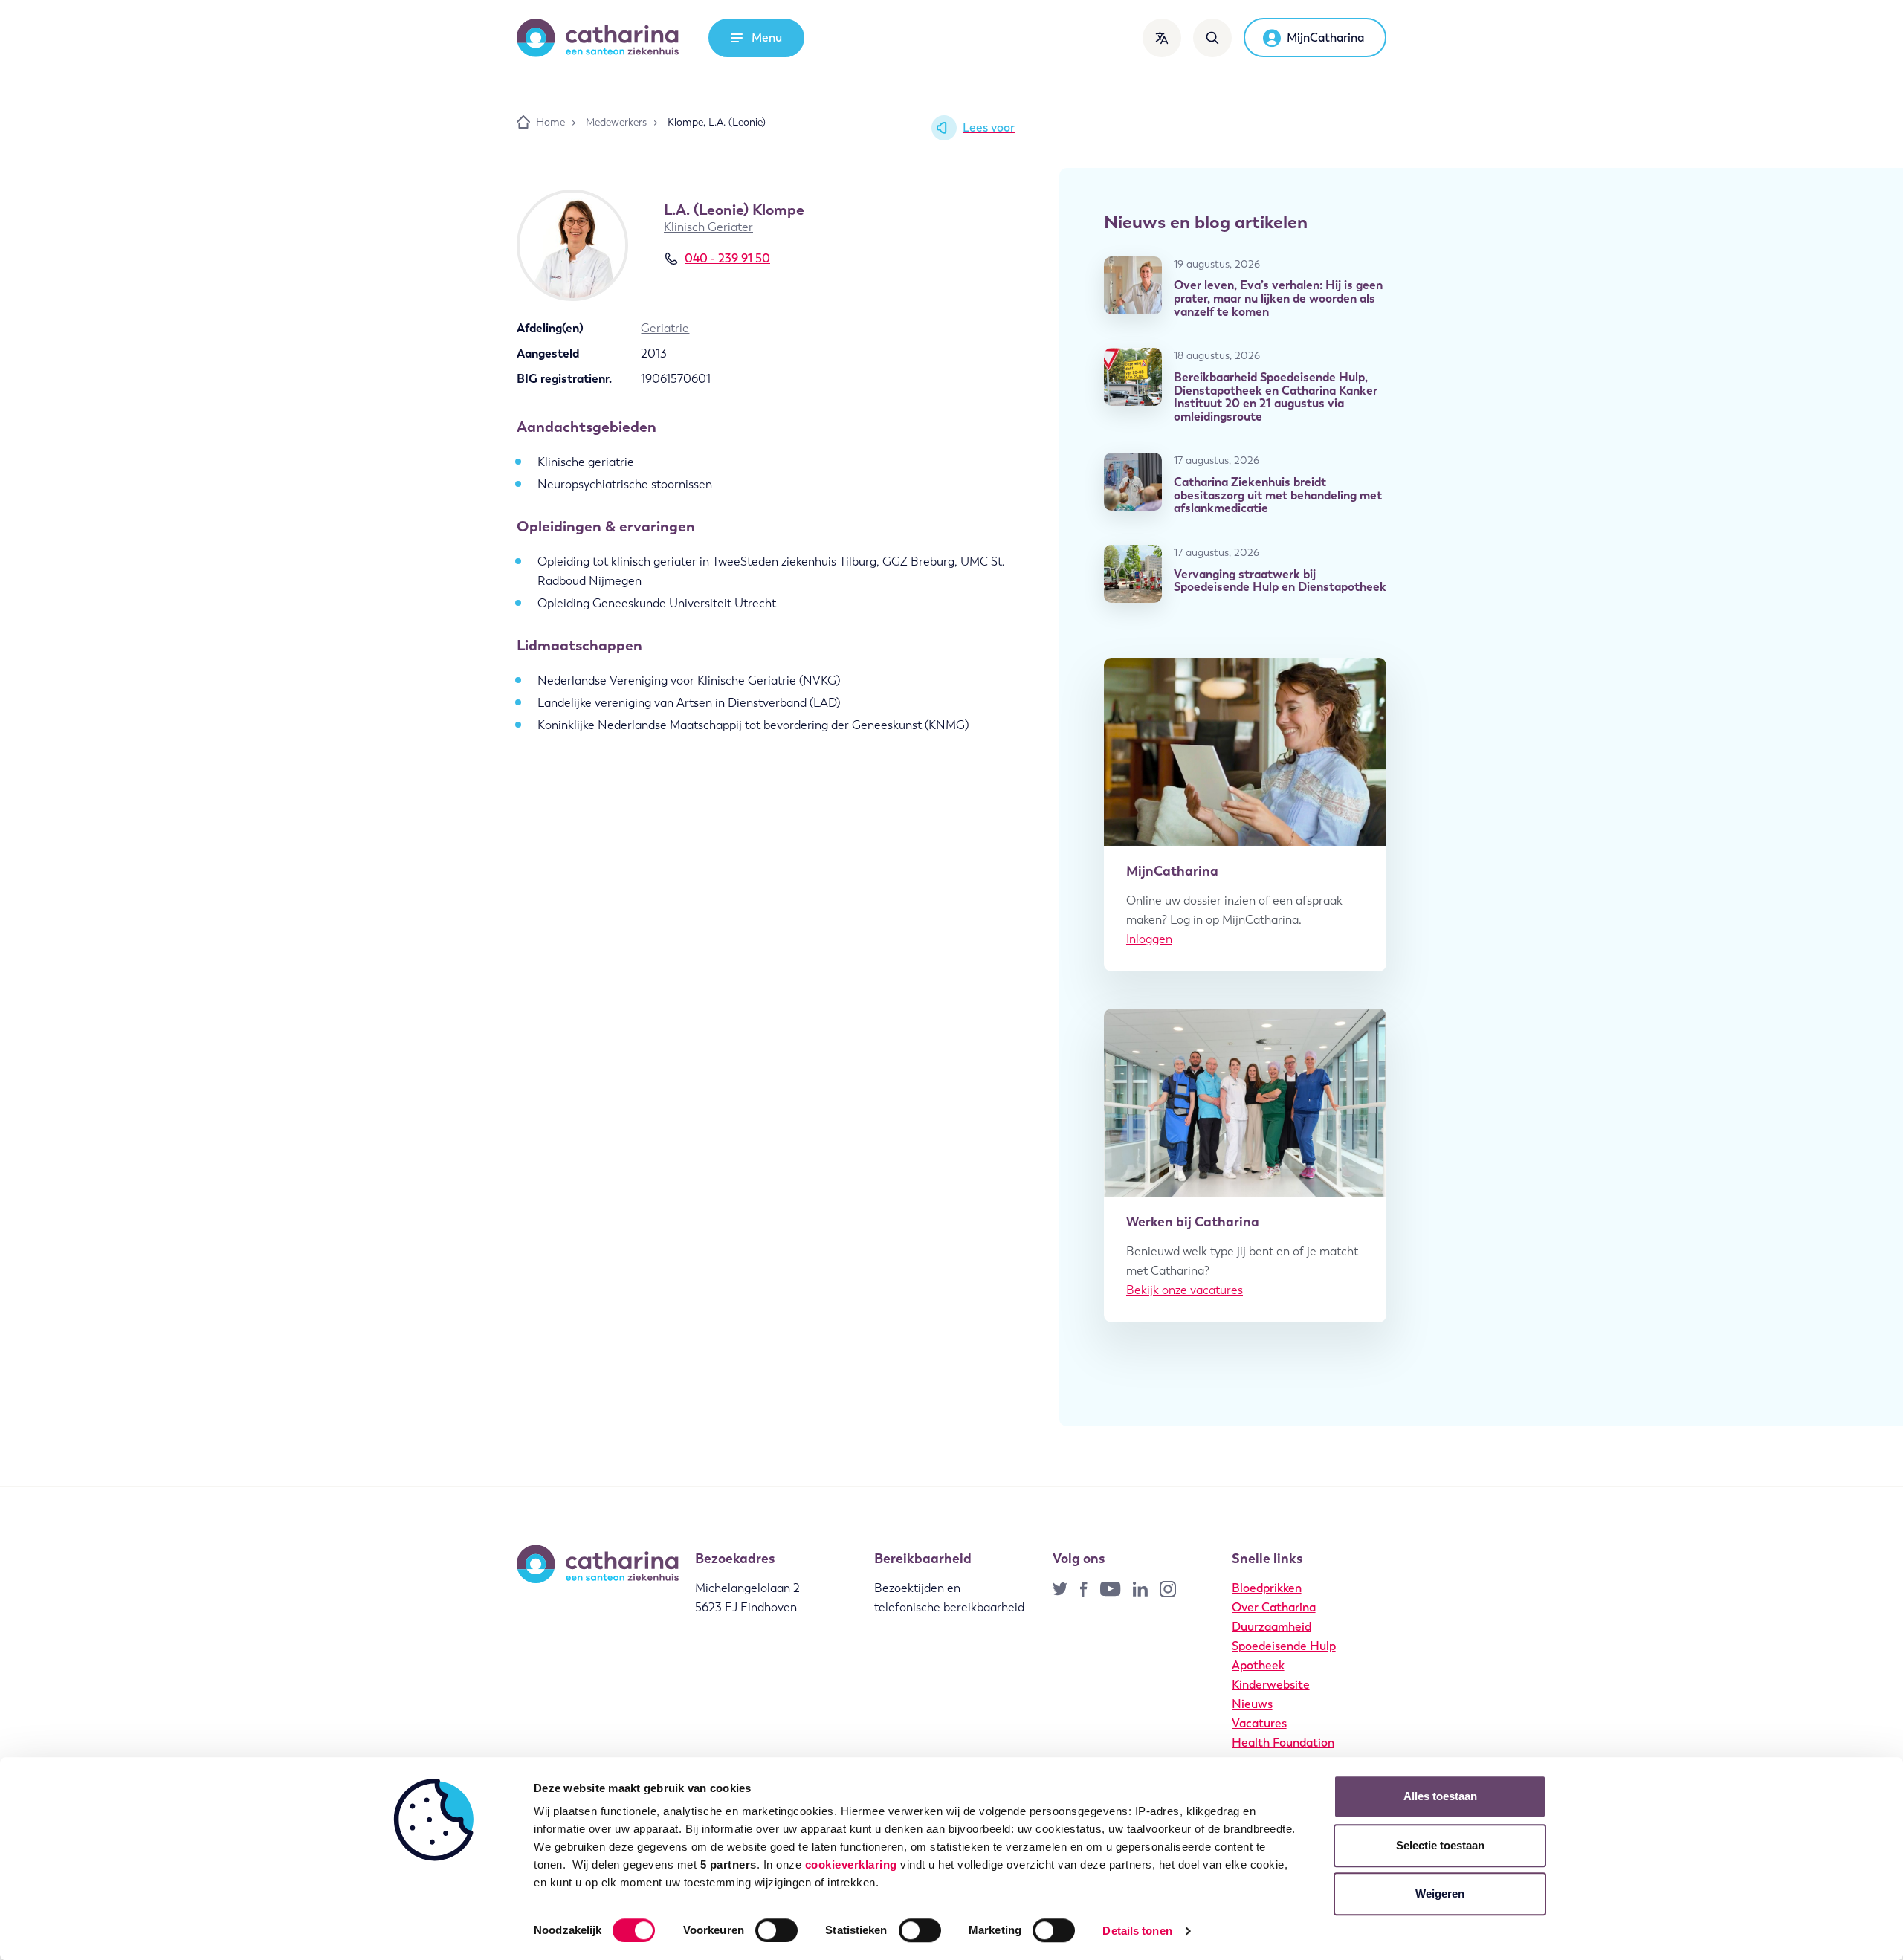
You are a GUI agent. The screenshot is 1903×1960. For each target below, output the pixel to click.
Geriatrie (665, 328)
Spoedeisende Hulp (1284, 1646)
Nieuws (1252, 1704)
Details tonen (1137, 1931)
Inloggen (1149, 939)
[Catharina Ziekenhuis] (598, 38)
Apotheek (1258, 1665)
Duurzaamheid (1272, 1627)
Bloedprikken (1267, 1588)
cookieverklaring (851, 1864)
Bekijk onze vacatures (1185, 1290)
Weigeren (1440, 1893)
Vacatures (1259, 1723)
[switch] (776, 1930)
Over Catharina (1274, 1607)
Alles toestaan (1440, 1796)
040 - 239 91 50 (727, 258)
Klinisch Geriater (708, 227)
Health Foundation (1283, 1743)
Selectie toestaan (1440, 1845)
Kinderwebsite (1271, 1685)
